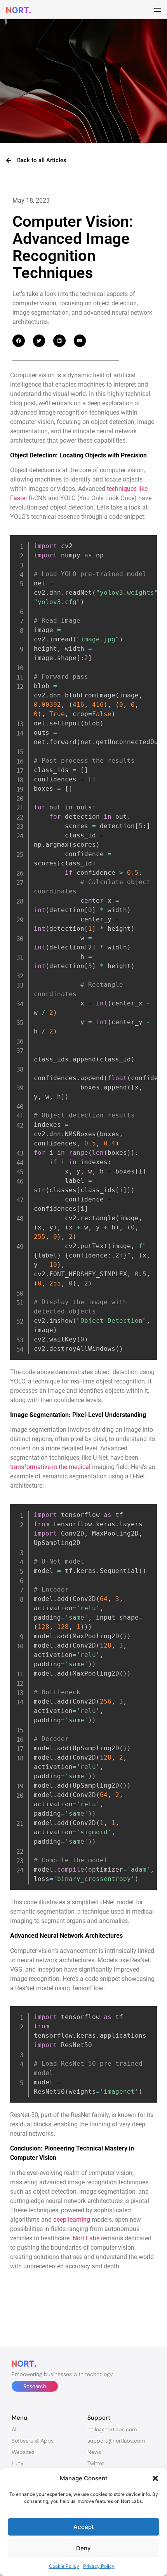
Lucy (18, 2463)
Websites (23, 2452)
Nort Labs (86, 2238)
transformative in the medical (50, 1467)
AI (14, 2429)
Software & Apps (33, 2441)
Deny (83, 2548)
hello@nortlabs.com (112, 2429)
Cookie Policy (64, 2566)
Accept (84, 2527)
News (94, 2452)
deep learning (72, 2220)
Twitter (96, 2463)
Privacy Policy (99, 2566)
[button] (155, 2478)
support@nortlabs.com (116, 2441)
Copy (148, 542)
